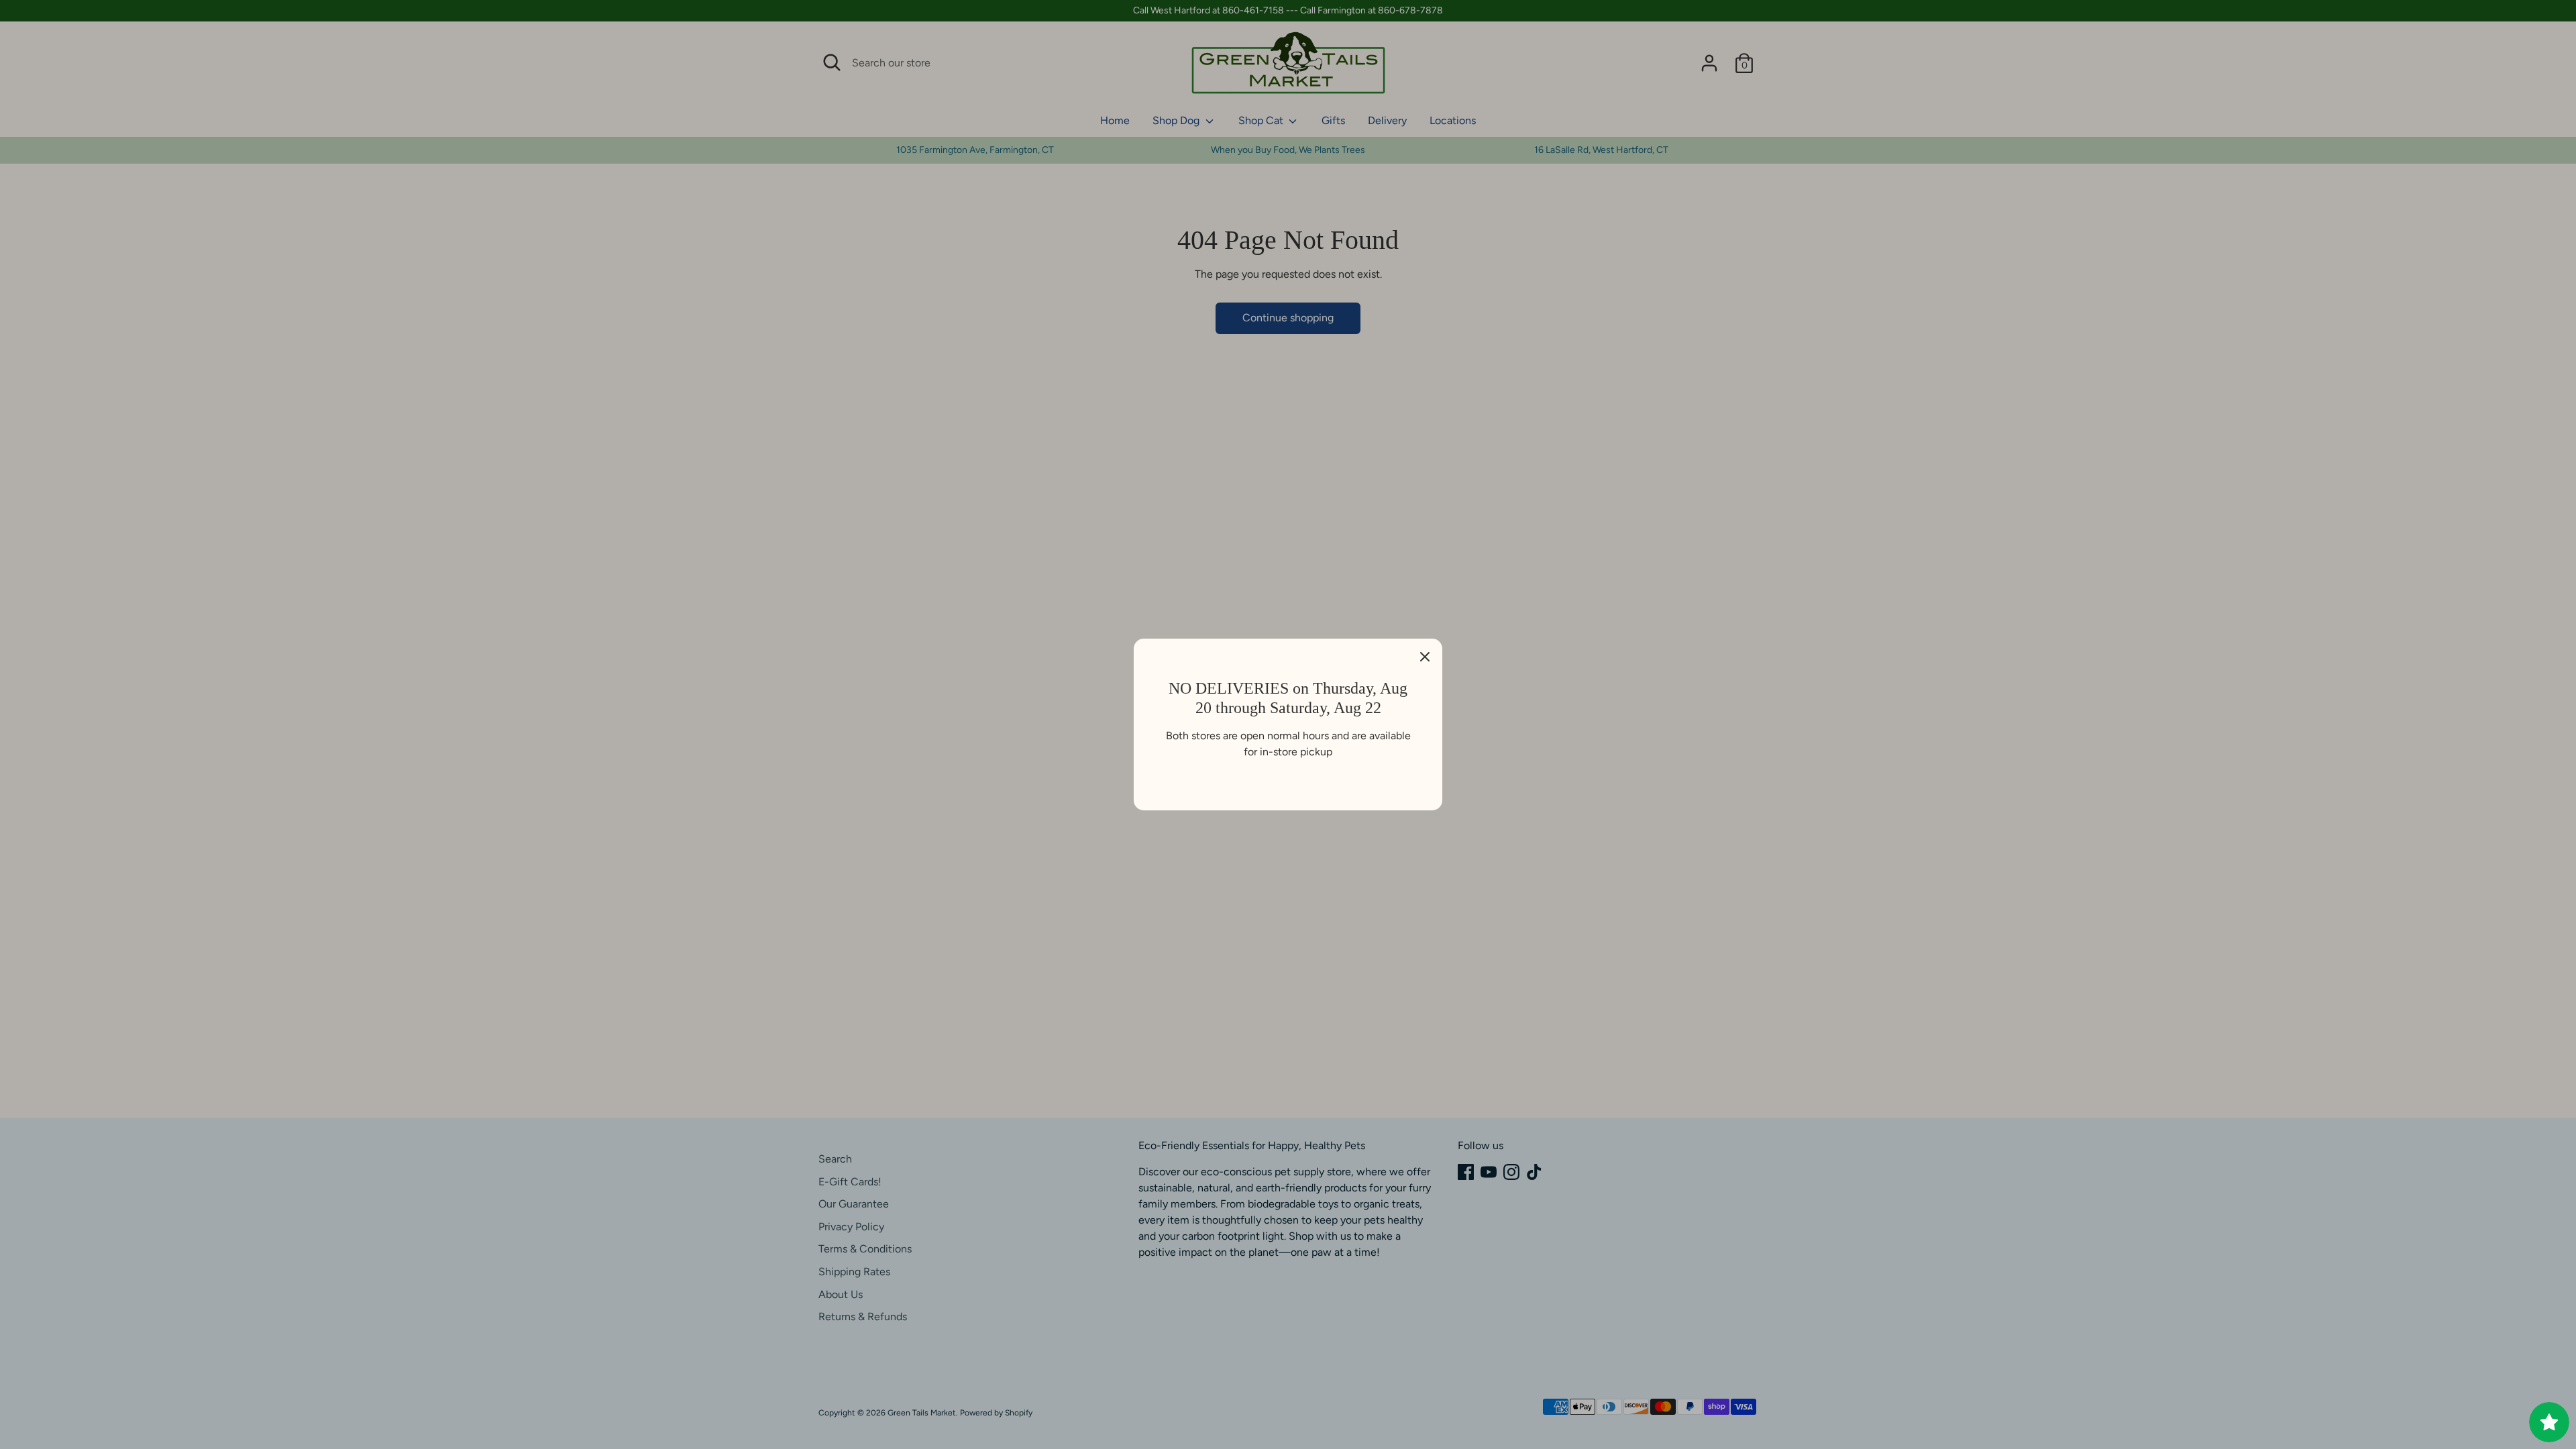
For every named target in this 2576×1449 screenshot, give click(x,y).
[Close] (1425, 656)
